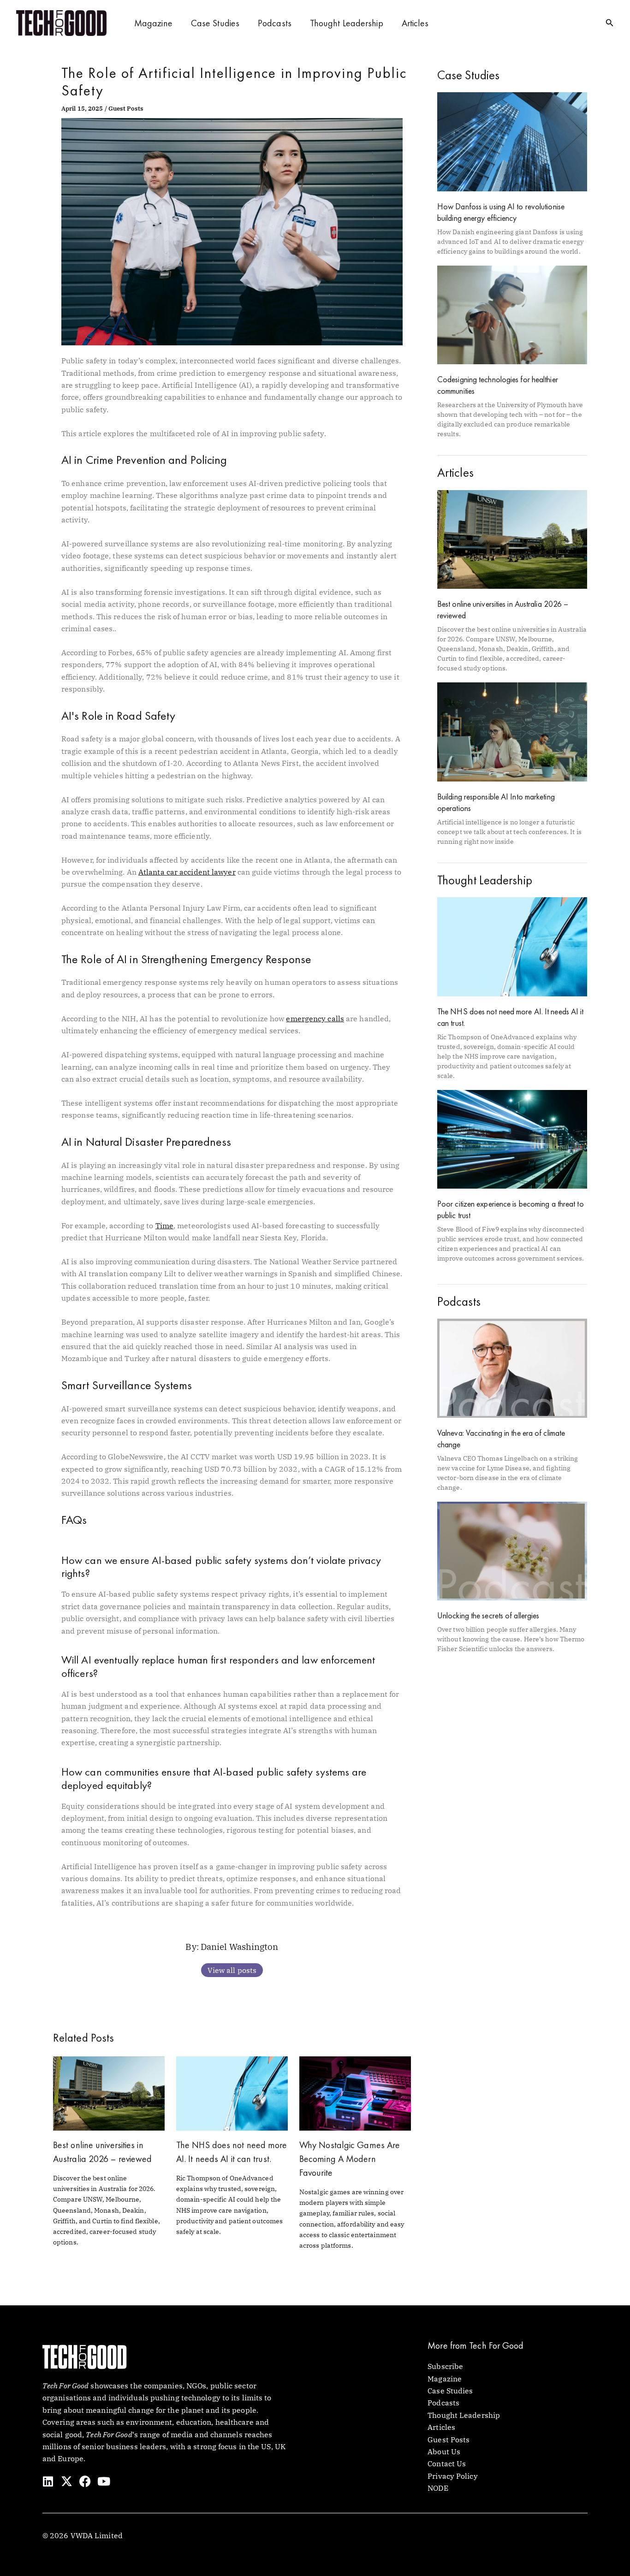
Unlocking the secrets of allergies (488, 1615)
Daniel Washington (239, 1946)
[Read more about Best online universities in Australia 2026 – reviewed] (109, 2093)
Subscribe (445, 2366)
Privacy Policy (452, 2476)
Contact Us (447, 2463)
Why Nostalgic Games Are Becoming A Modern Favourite (350, 2159)
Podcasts (275, 23)
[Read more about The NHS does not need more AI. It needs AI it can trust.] (232, 2093)
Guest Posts (126, 109)
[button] (610, 23)
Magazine (153, 23)
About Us (444, 2452)
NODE (438, 2488)
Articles (415, 23)
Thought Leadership (347, 23)
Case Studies (215, 23)
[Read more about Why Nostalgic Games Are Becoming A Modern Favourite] (355, 2093)
